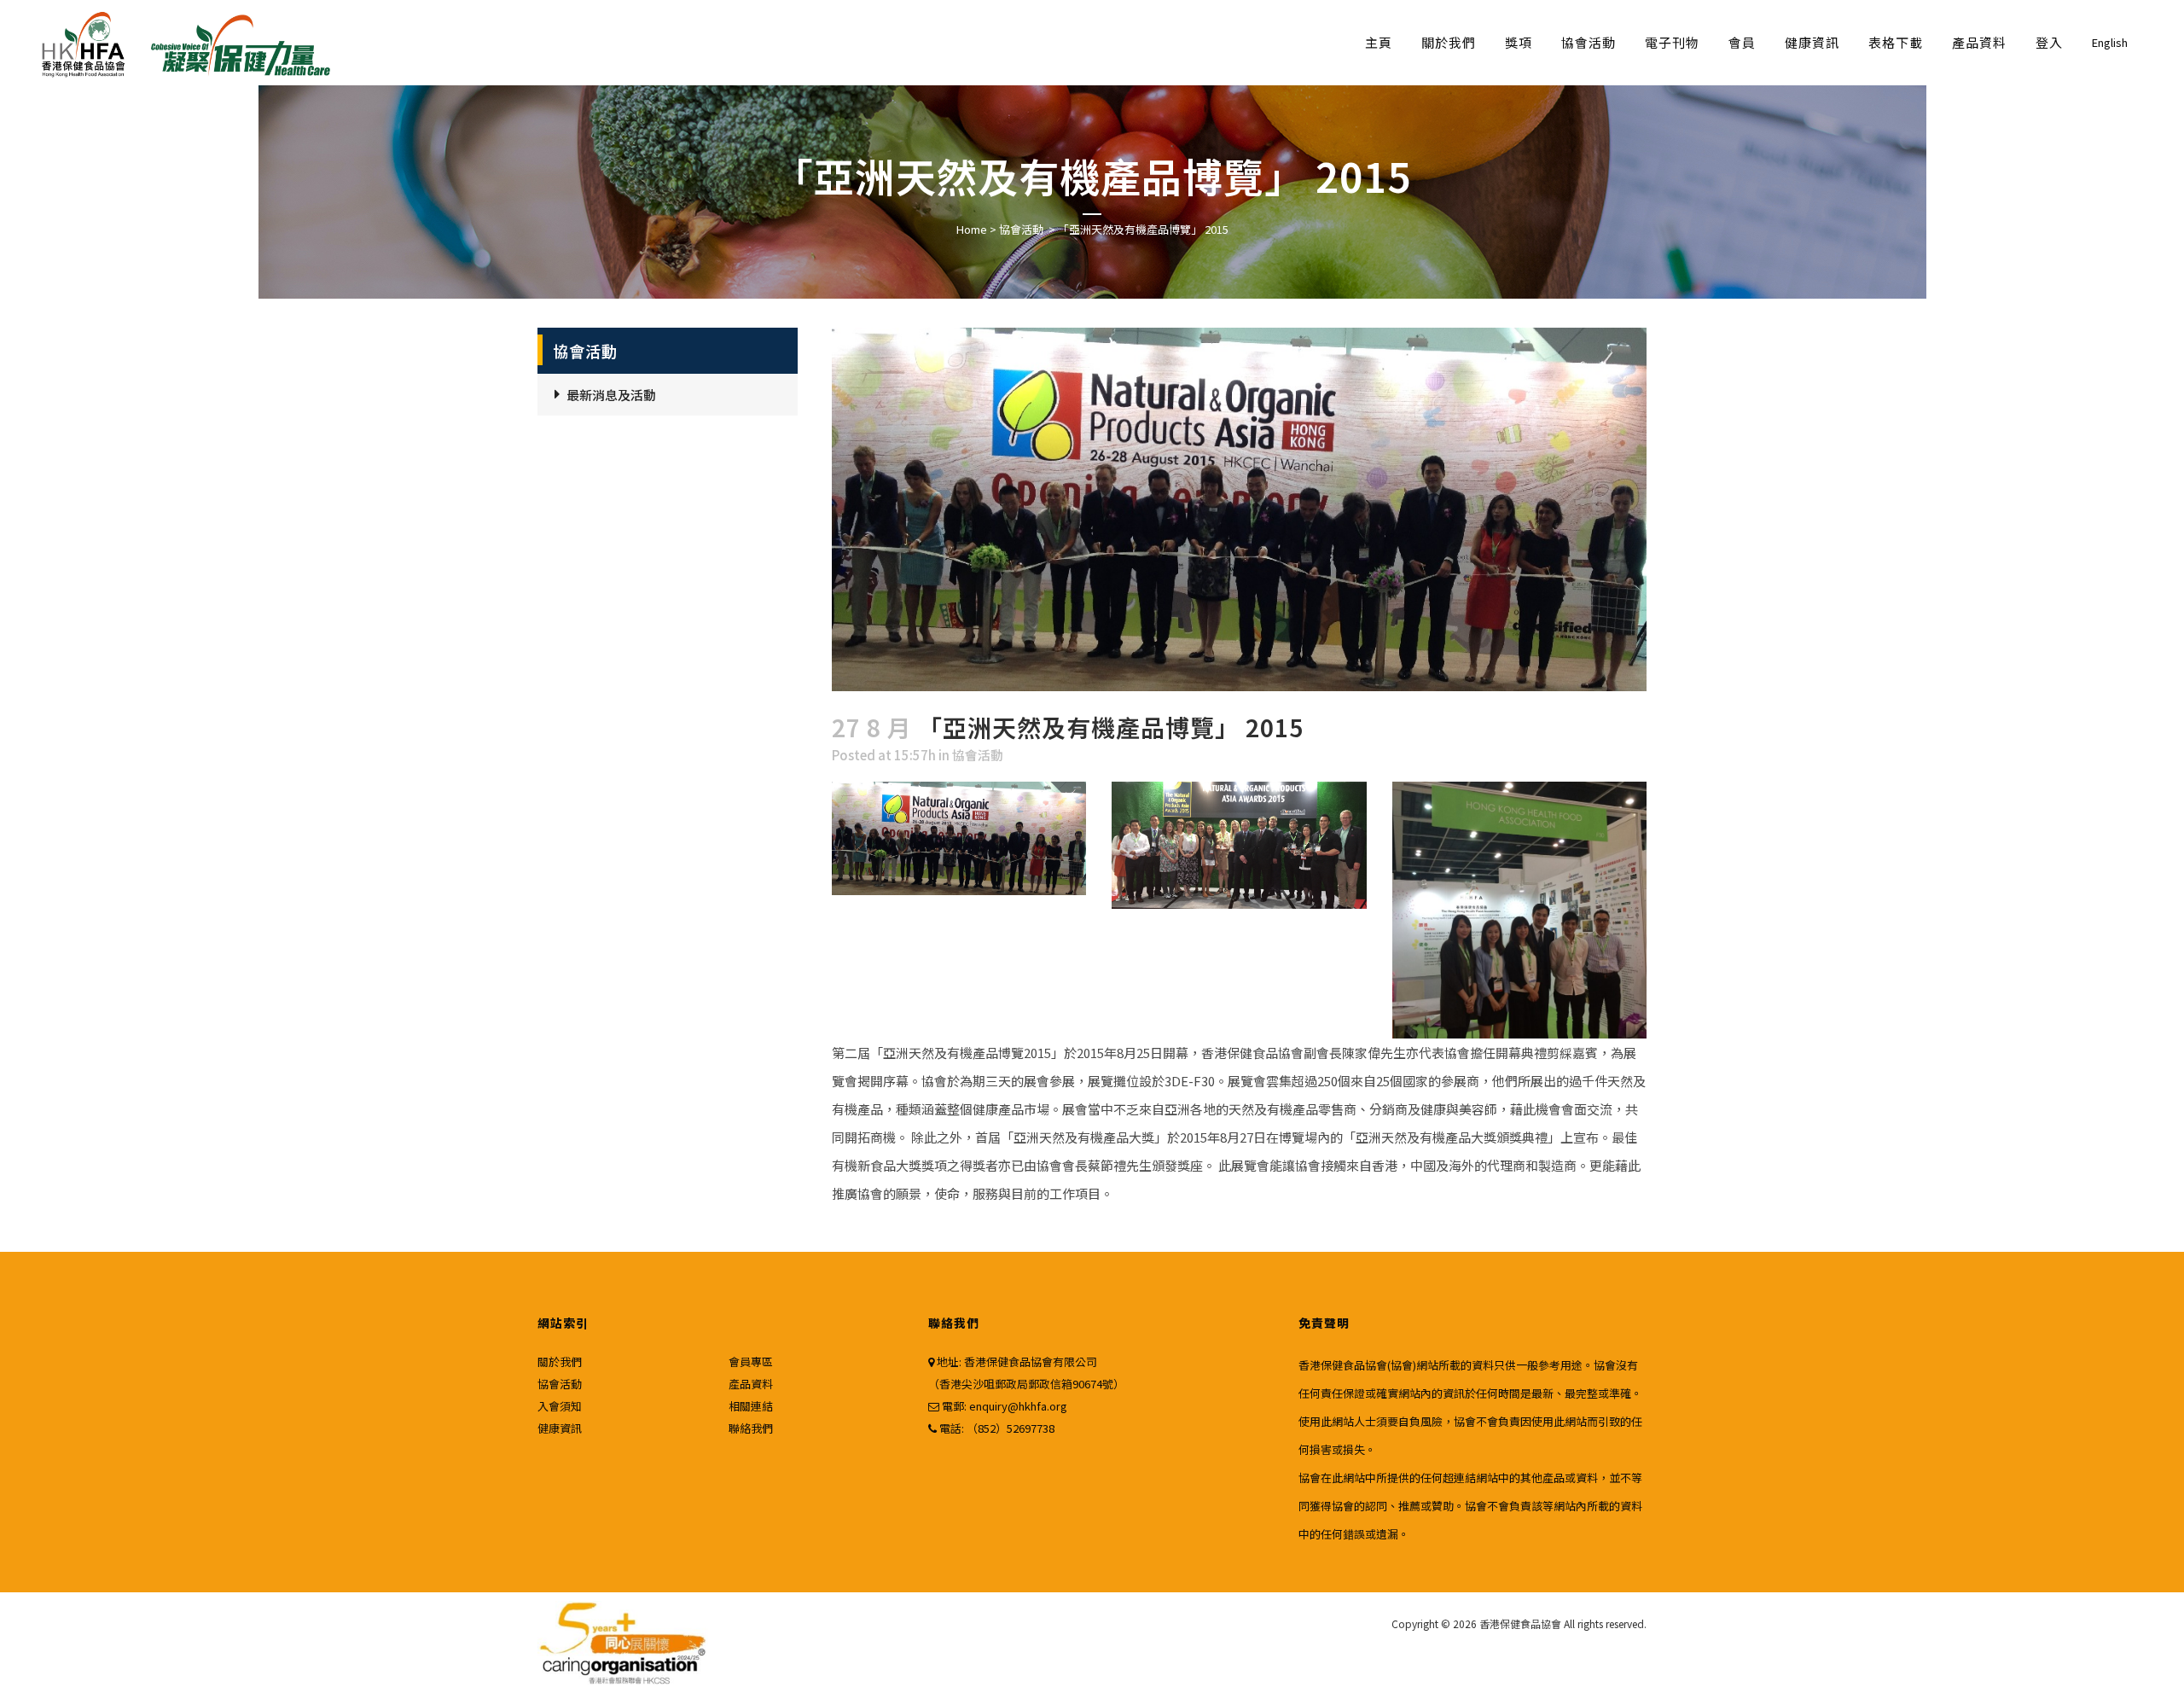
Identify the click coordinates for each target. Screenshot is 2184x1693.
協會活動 (1021, 229)
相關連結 (751, 1406)
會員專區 (751, 1361)
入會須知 (560, 1406)
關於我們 (560, 1361)
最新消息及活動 (611, 395)
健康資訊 (560, 1428)
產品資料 (751, 1384)
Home (972, 229)
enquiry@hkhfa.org (1018, 1406)
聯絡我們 (751, 1428)
